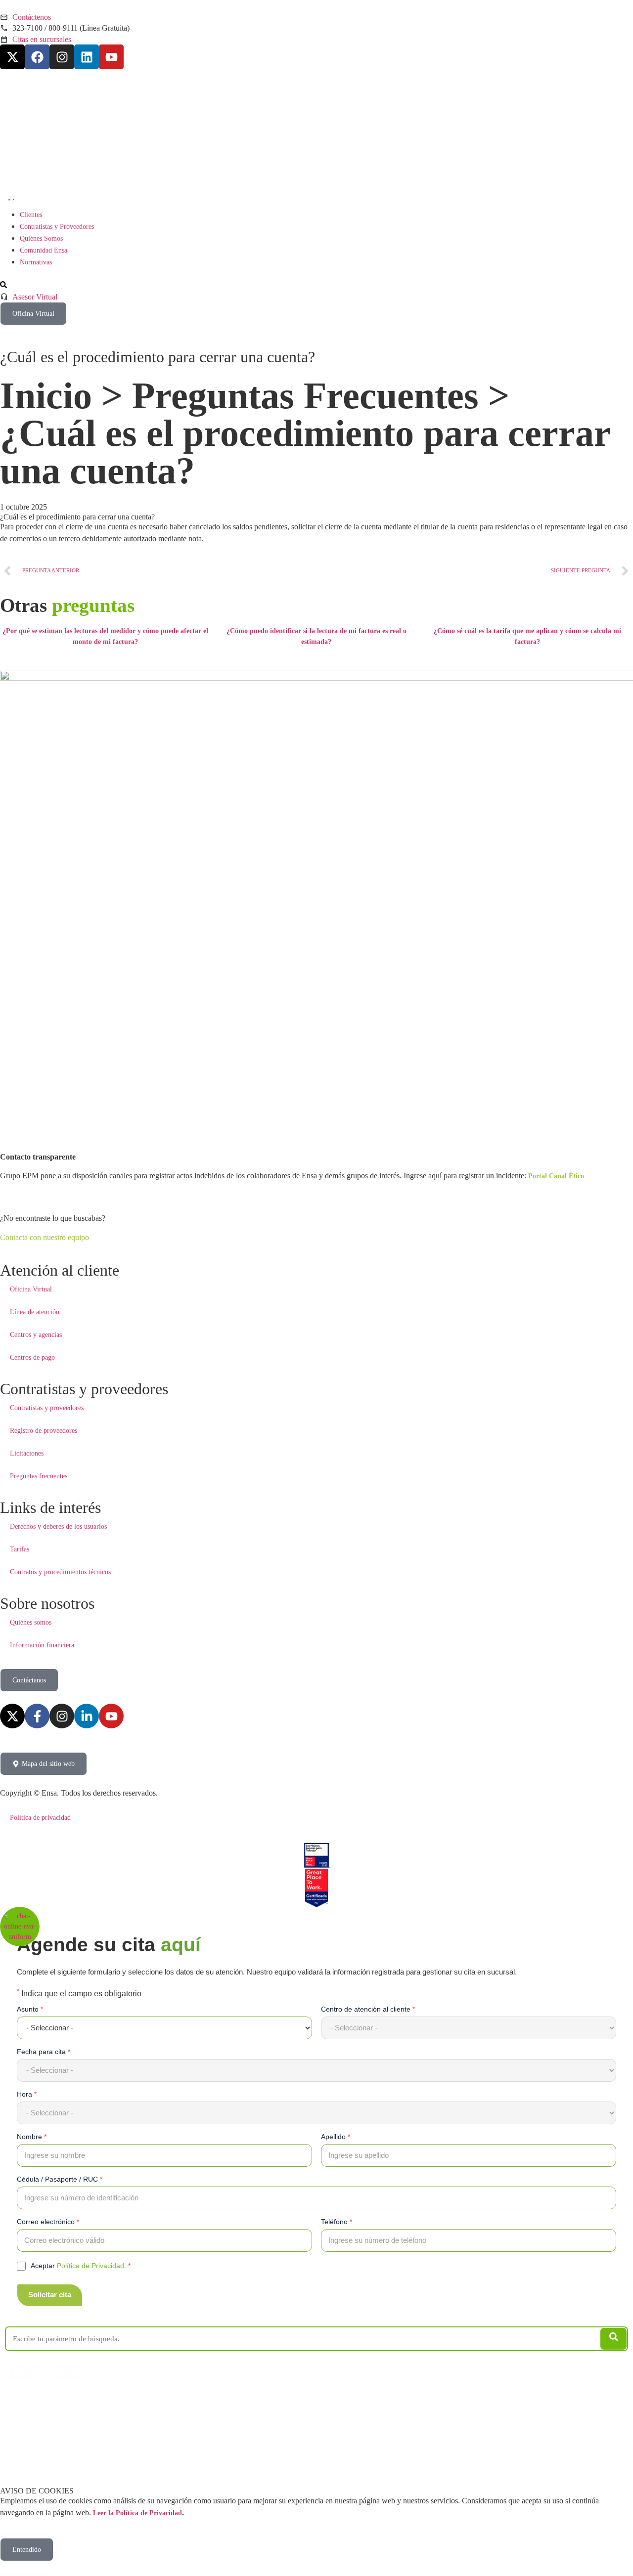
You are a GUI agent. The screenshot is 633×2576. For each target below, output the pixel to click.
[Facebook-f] (37, 1716)
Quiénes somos (31, 1622)
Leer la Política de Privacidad (137, 2513)
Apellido (336, 2137)
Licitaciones (27, 1453)
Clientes (21, 2401)
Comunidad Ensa (173, 2401)
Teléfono (337, 2222)
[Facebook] (37, 57)
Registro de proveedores (44, 1431)
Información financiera (42, 1645)
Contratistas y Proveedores (69, 2401)
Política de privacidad (40, 1818)
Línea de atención (35, 1312)
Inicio (46, 395)
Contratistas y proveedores (47, 1408)
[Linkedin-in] (87, 1716)
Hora (27, 2094)
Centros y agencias (36, 1335)
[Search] (613, 2339)
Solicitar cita (50, 2295)
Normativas (213, 2401)
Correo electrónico (48, 2222)
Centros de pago (32, 1357)
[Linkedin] (87, 57)
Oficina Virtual (31, 1289)
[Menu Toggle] (9, 198)
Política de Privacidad (90, 2266)
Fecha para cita (44, 2052)
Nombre (32, 2137)
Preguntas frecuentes (39, 1476)
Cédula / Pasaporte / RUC (60, 2179)
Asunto (30, 2009)
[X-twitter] (12, 57)
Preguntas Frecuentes (305, 395)
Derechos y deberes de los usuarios (58, 1526)
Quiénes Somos (128, 2401)
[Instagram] (62, 57)
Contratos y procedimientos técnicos (60, 1572)
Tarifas (20, 1549)
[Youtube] (111, 57)
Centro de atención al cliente (368, 2009)
